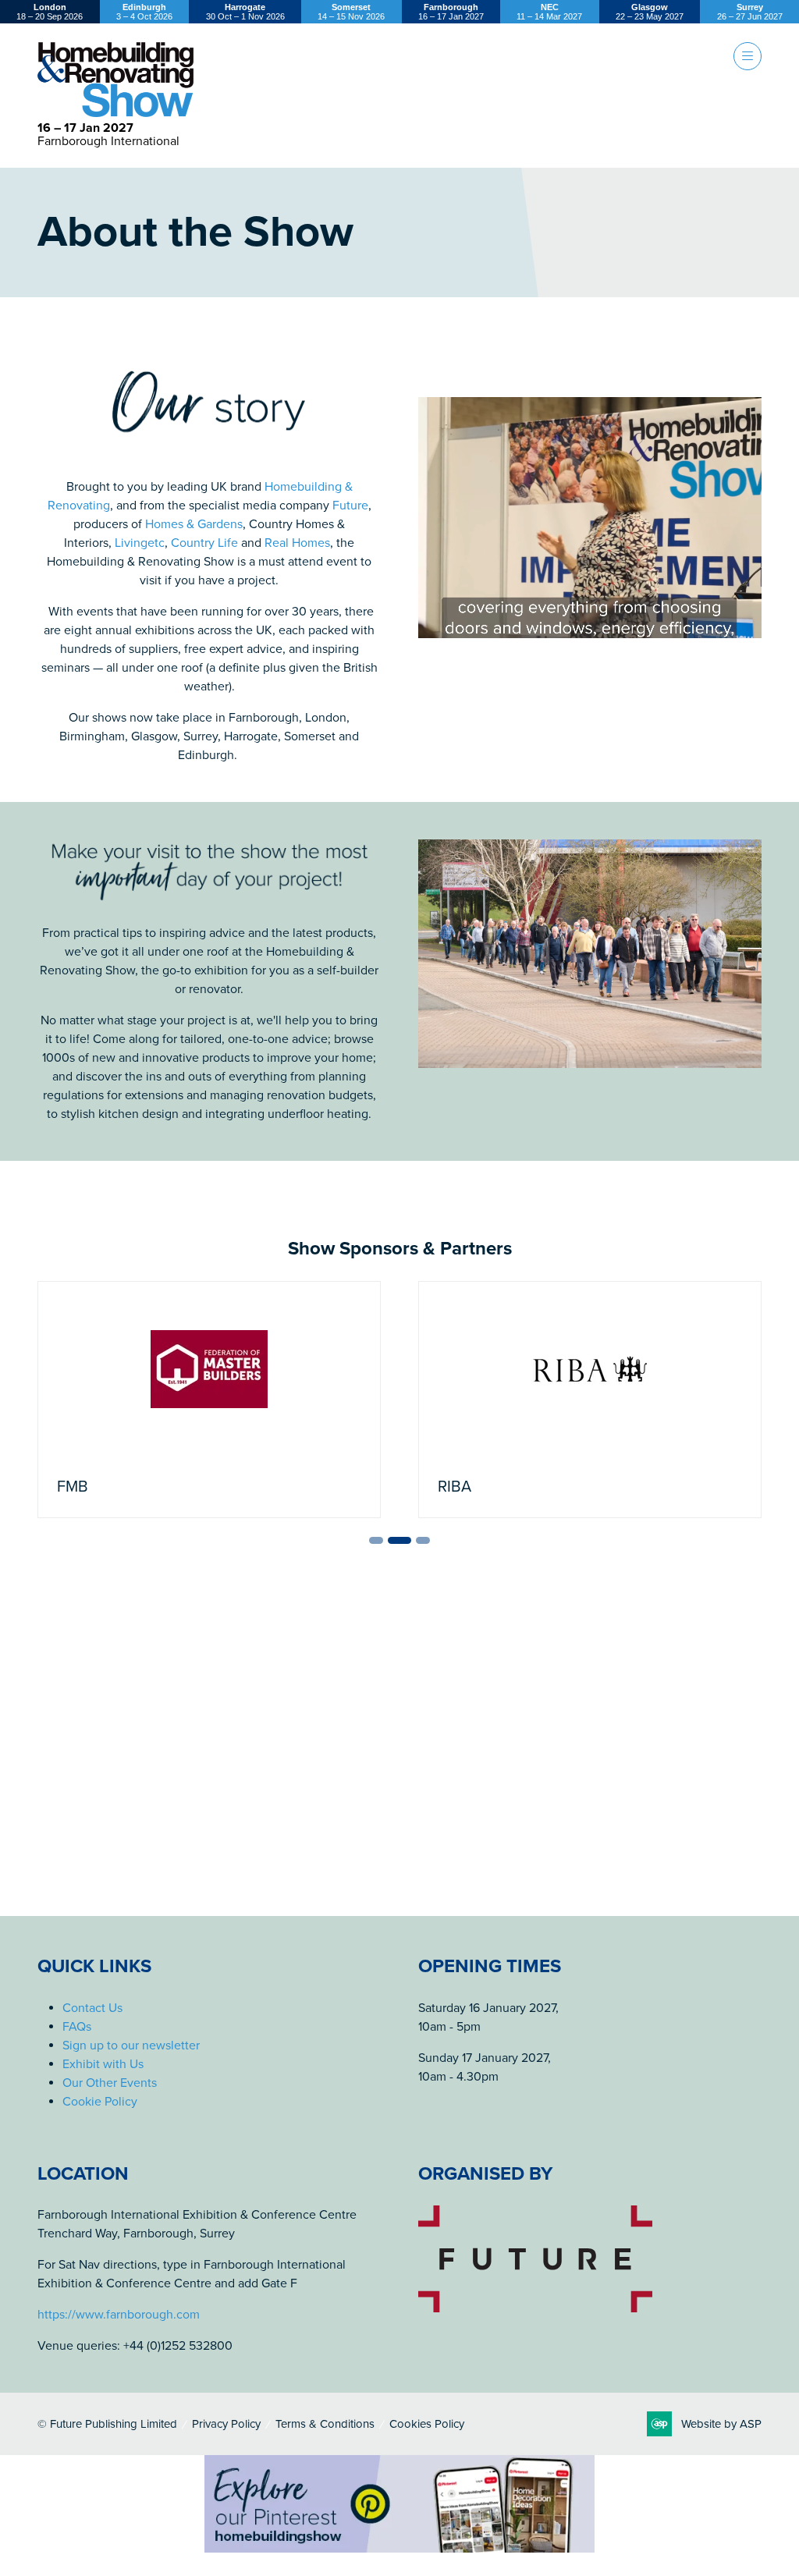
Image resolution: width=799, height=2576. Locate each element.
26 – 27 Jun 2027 (750, 12)
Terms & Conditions (325, 2424)
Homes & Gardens (194, 524)
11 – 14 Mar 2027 (549, 12)
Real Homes (297, 543)
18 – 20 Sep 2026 (50, 12)
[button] (748, 56)
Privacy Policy (226, 2424)
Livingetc (140, 543)
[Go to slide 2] (385, 1540)
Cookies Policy (427, 2424)
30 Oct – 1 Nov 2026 (245, 12)
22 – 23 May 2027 (650, 12)
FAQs (77, 2027)
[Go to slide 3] (409, 1540)
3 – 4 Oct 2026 (144, 12)
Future (350, 506)
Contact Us (92, 2008)
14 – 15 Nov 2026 (351, 12)
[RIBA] (209, 1400)
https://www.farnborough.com (119, 2315)
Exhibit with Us (103, 2064)
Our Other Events (110, 2083)
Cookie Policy (100, 2102)
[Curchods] (590, 1400)
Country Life (204, 543)
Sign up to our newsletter (131, 2046)
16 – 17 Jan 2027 (451, 12)
